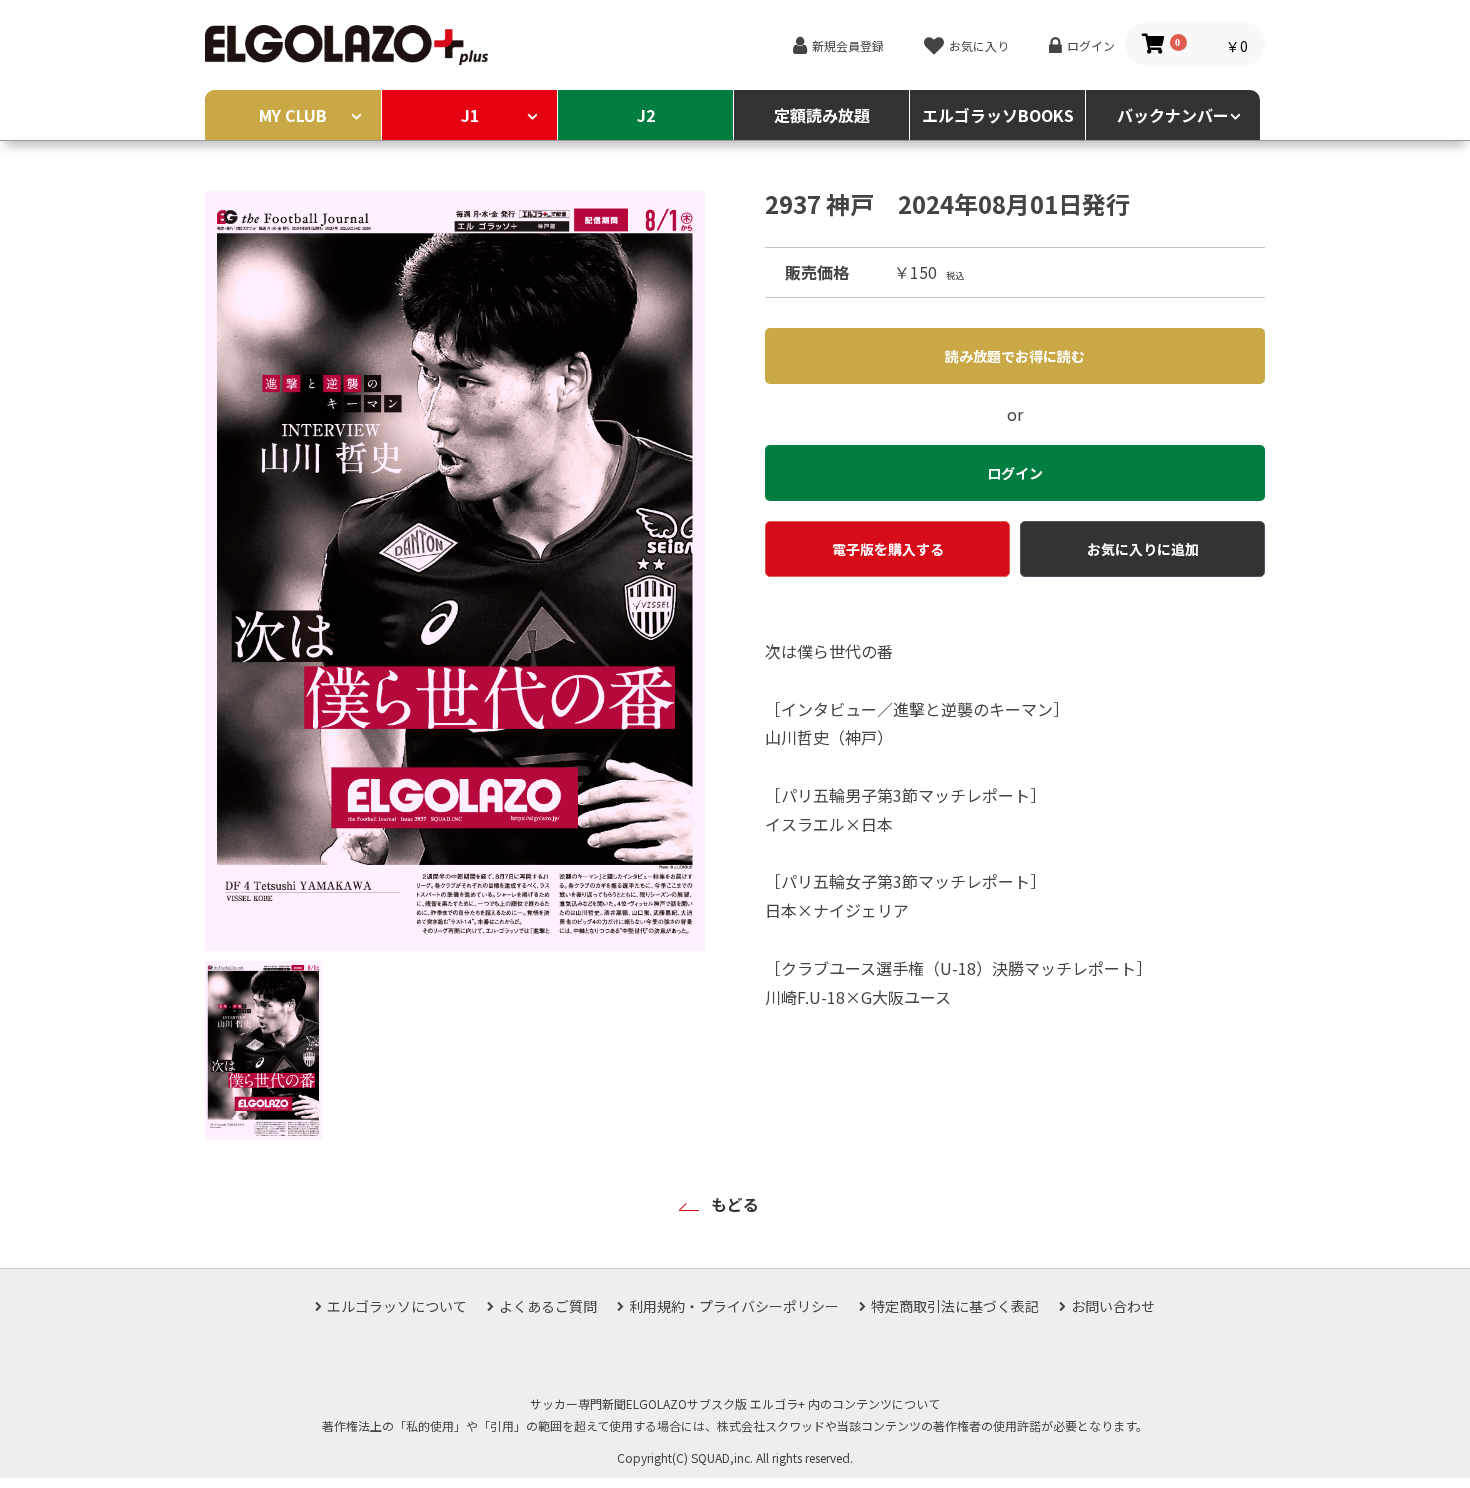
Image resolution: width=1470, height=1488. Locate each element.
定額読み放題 (822, 115)
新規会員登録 (848, 45)
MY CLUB (293, 115)
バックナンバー (1173, 115)
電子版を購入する (888, 549)
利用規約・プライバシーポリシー (734, 1306)
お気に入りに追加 (1143, 549)
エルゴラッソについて (397, 1306)
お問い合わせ (1113, 1306)
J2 (646, 115)
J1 (470, 115)
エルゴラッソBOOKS (998, 115)
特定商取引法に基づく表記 (955, 1306)
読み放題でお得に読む (1015, 356)
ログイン (1091, 45)
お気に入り (979, 45)
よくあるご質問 (548, 1306)
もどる (735, 1204)
